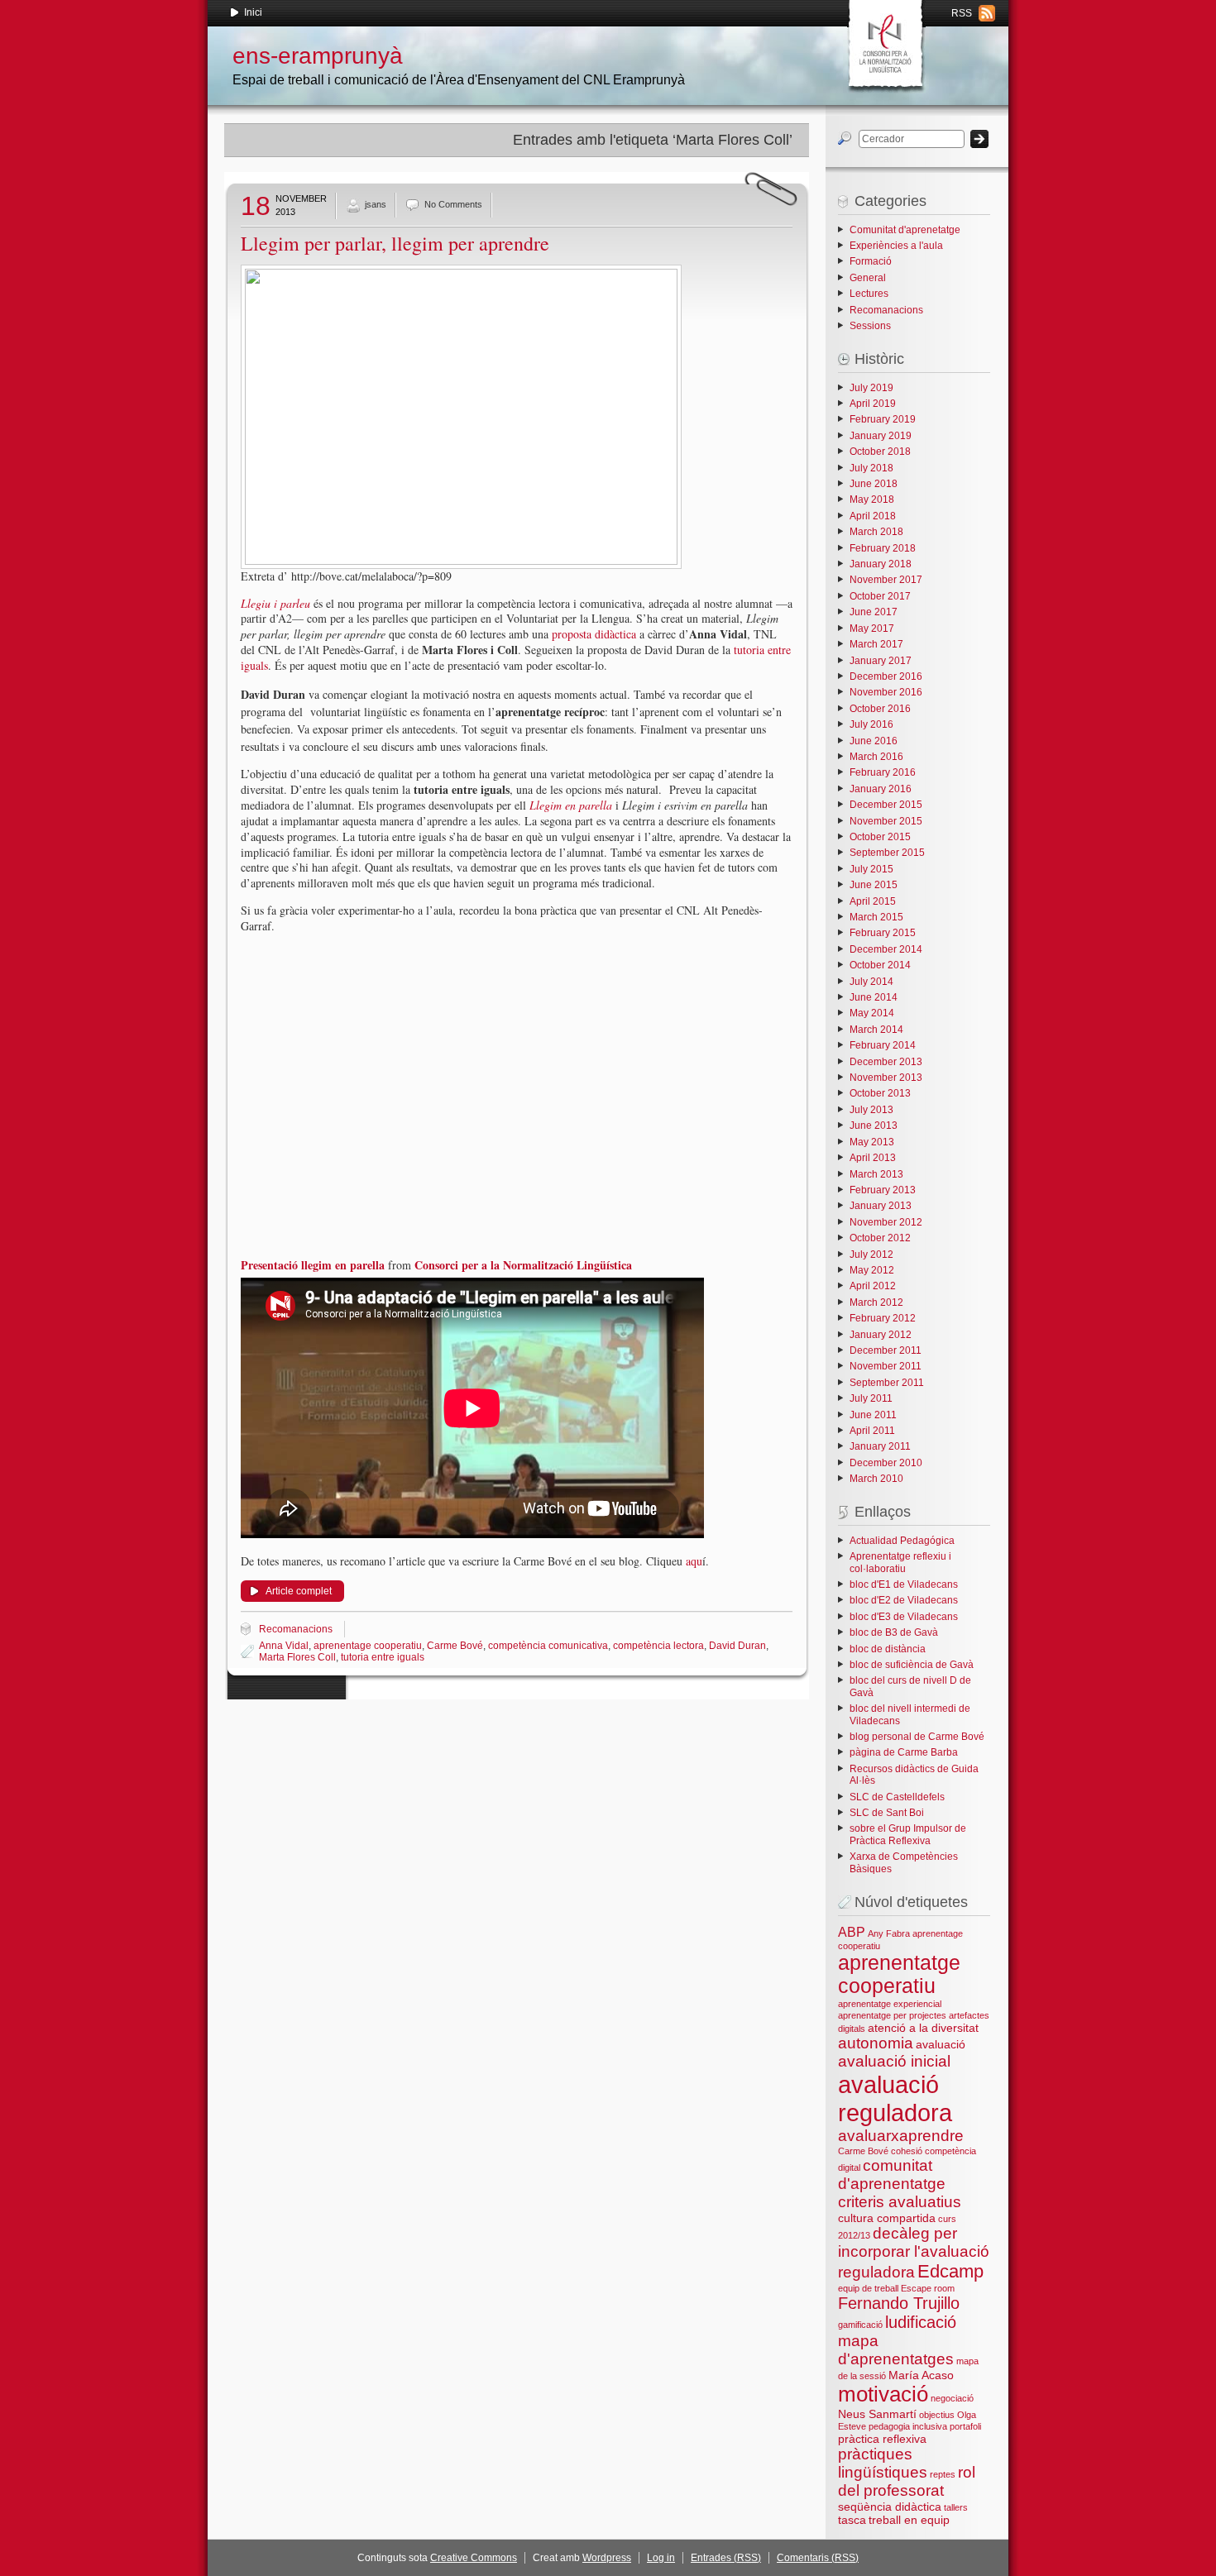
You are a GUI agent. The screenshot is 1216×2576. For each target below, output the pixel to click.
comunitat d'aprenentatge (892, 2175)
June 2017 (874, 612)
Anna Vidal (284, 1646)
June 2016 (874, 741)
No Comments (453, 204)
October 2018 (880, 452)
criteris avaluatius (900, 2202)
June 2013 (874, 1126)
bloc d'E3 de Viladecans (904, 1617)
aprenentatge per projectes (892, 2015)
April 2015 (873, 901)
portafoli (965, 2426)
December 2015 (886, 805)
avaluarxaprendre (901, 2136)
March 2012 (876, 1302)
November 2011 (886, 1366)
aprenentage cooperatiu (368, 1646)
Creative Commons (474, 2558)
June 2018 (874, 484)
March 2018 (876, 532)
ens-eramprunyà (318, 56)
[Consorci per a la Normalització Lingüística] (884, 41)
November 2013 (886, 1078)
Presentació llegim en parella (313, 1265)
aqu (694, 1561)
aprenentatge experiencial (890, 2004)
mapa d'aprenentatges (896, 2350)
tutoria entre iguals (383, 1657)
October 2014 (880, 965)
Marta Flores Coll (297, 1657)
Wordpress (607, 2558)
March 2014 (876, 1030)
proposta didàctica (594, 634)
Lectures (869, 294)
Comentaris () (818, 2558)
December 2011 (886, 1350)
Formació (871, 261)
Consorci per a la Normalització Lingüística (523, 1265)
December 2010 (886, 1463)
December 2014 (886, 949)
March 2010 (876, 1479)
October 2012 (880, 1238)
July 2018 (871, 468)
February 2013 (883, 1190)
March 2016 (876, 757)
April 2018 (873, 516)
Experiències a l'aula (896, 246)
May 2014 (872, 1013)
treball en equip (909, 2520)
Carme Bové (455, 1646)
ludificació (921, 2322)
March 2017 (876, 644)
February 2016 (883, 772)
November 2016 (886, 692)
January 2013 (881, 1206)
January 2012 (881, 1335)
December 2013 (886, 1062)
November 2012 (886, 1222)
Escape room (928, 2288)
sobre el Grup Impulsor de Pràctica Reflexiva (908, 1834)
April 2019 (873, 404)
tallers (956, 2507)
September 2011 (887, 1383)
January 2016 (881, 789)
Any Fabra (889, 1933)
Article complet (299, 1591)
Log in (661, 2558)
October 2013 (880, 1093)
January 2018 (881, 564)
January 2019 (881, 436)
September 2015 (887, 853)
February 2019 (883, 419)
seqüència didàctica (890, 2507)
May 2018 (872, 499)
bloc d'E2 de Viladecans (904, 1600)
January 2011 (880, 1446)
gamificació (860, 2325)
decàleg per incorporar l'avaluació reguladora (914, 2253)
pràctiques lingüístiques (883, 2463)
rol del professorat (907, 2481)
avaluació (941, 2044)
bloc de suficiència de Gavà (912, 1665)
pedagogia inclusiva (908, 2426)
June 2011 (873, 1415)
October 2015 (880, 837)
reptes (943, 2474)
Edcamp (950, 2271)
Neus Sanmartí (877, 2414)
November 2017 (886, 580)
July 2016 (871, 724)
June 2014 (874, 997)
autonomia (876, 2043)
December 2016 (886, 676)
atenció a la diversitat (923, 2028)
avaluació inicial (894, 2061)
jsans (376, 204)
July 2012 (871, 1255)
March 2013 (876, 1174)
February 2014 (883, 1045)
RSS (962, 13)
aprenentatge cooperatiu (899, 1974)
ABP (852, 1932)
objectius (937, 2415)
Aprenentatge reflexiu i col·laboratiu (900, 1562)
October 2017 (880, 596)
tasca (852, 2520)
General (868, 278)
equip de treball (868, 2288)
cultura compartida (887, 2218)
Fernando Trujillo (899, 2303)
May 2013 (872, 1142)
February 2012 (883, 1318)
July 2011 (871, 1398)
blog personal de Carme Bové (917, 1737)
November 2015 (886, 821)
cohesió (907, 2151)
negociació (952, 2398)
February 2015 (883, 933)
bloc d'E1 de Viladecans (904, 1584)
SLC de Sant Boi (887, 1813)
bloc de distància (888, 1649)
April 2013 (873, 1158)
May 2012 (872, 1270)
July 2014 (871, 982)
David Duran (737, 1646)
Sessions (870, 326)
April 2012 (873, 1286)
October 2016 (880, 709)
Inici (253, 12)
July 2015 (871, 869)
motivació (883, 2394)
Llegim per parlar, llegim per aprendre (395, 243)
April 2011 (872, 1431)
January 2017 (881, 661)
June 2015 (874, 885)
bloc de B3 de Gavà (894, 1632)
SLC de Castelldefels (897, 1797)
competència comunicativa (548, 1646)
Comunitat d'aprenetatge (905, 230)
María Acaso (921, 2375)
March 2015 (876, 917)
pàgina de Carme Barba (904, 1752)
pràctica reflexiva (882, 2439)
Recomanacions (296, 1629)
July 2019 (871, 388)
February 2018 (883, 548)
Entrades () (726, 2558)
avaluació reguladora (895, 2098)
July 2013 (871, 1110)
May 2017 (872, 628)
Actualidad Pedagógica (902, 1541)
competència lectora (658, 1646)
